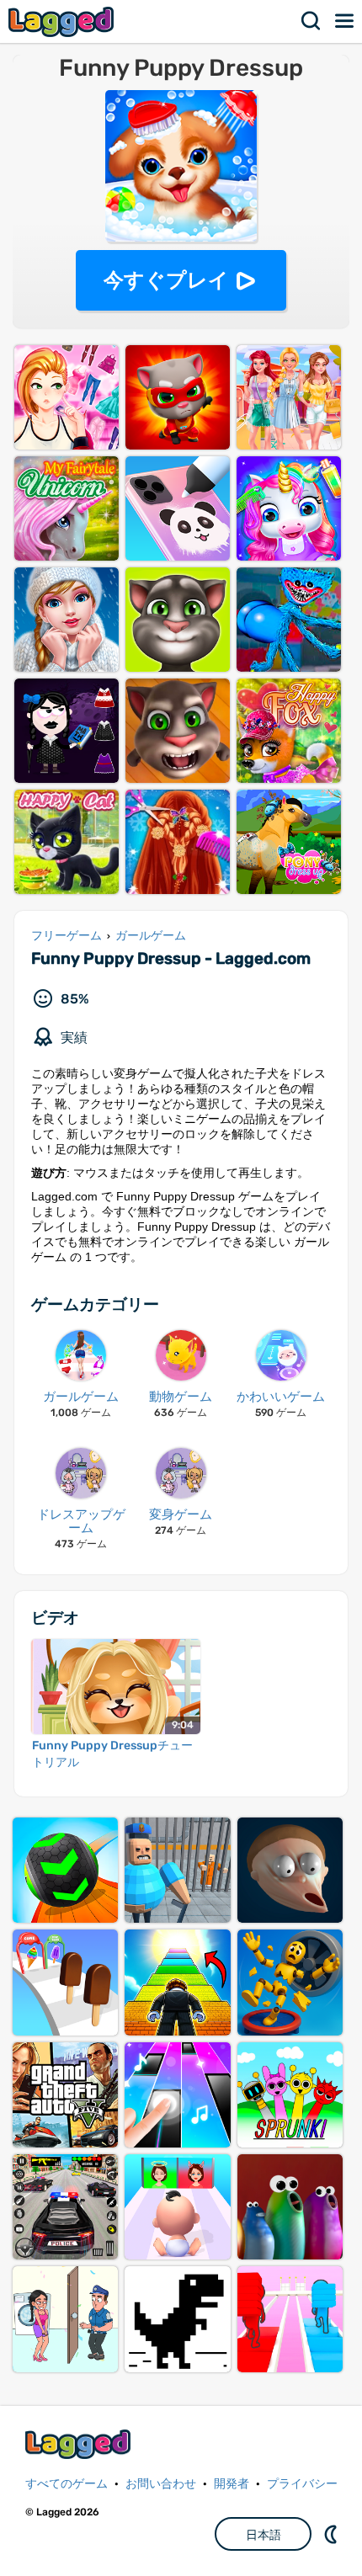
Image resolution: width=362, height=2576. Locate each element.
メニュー (345, 21)
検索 (311, 21)
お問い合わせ (161, 2484)
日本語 (264, 2535)
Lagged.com (80, 2444)
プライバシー (302, 2484)
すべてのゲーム (67, 2484)
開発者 (232, 2484)
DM (333, 2534)
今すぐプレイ (166, 280)
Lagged (63, 21)
